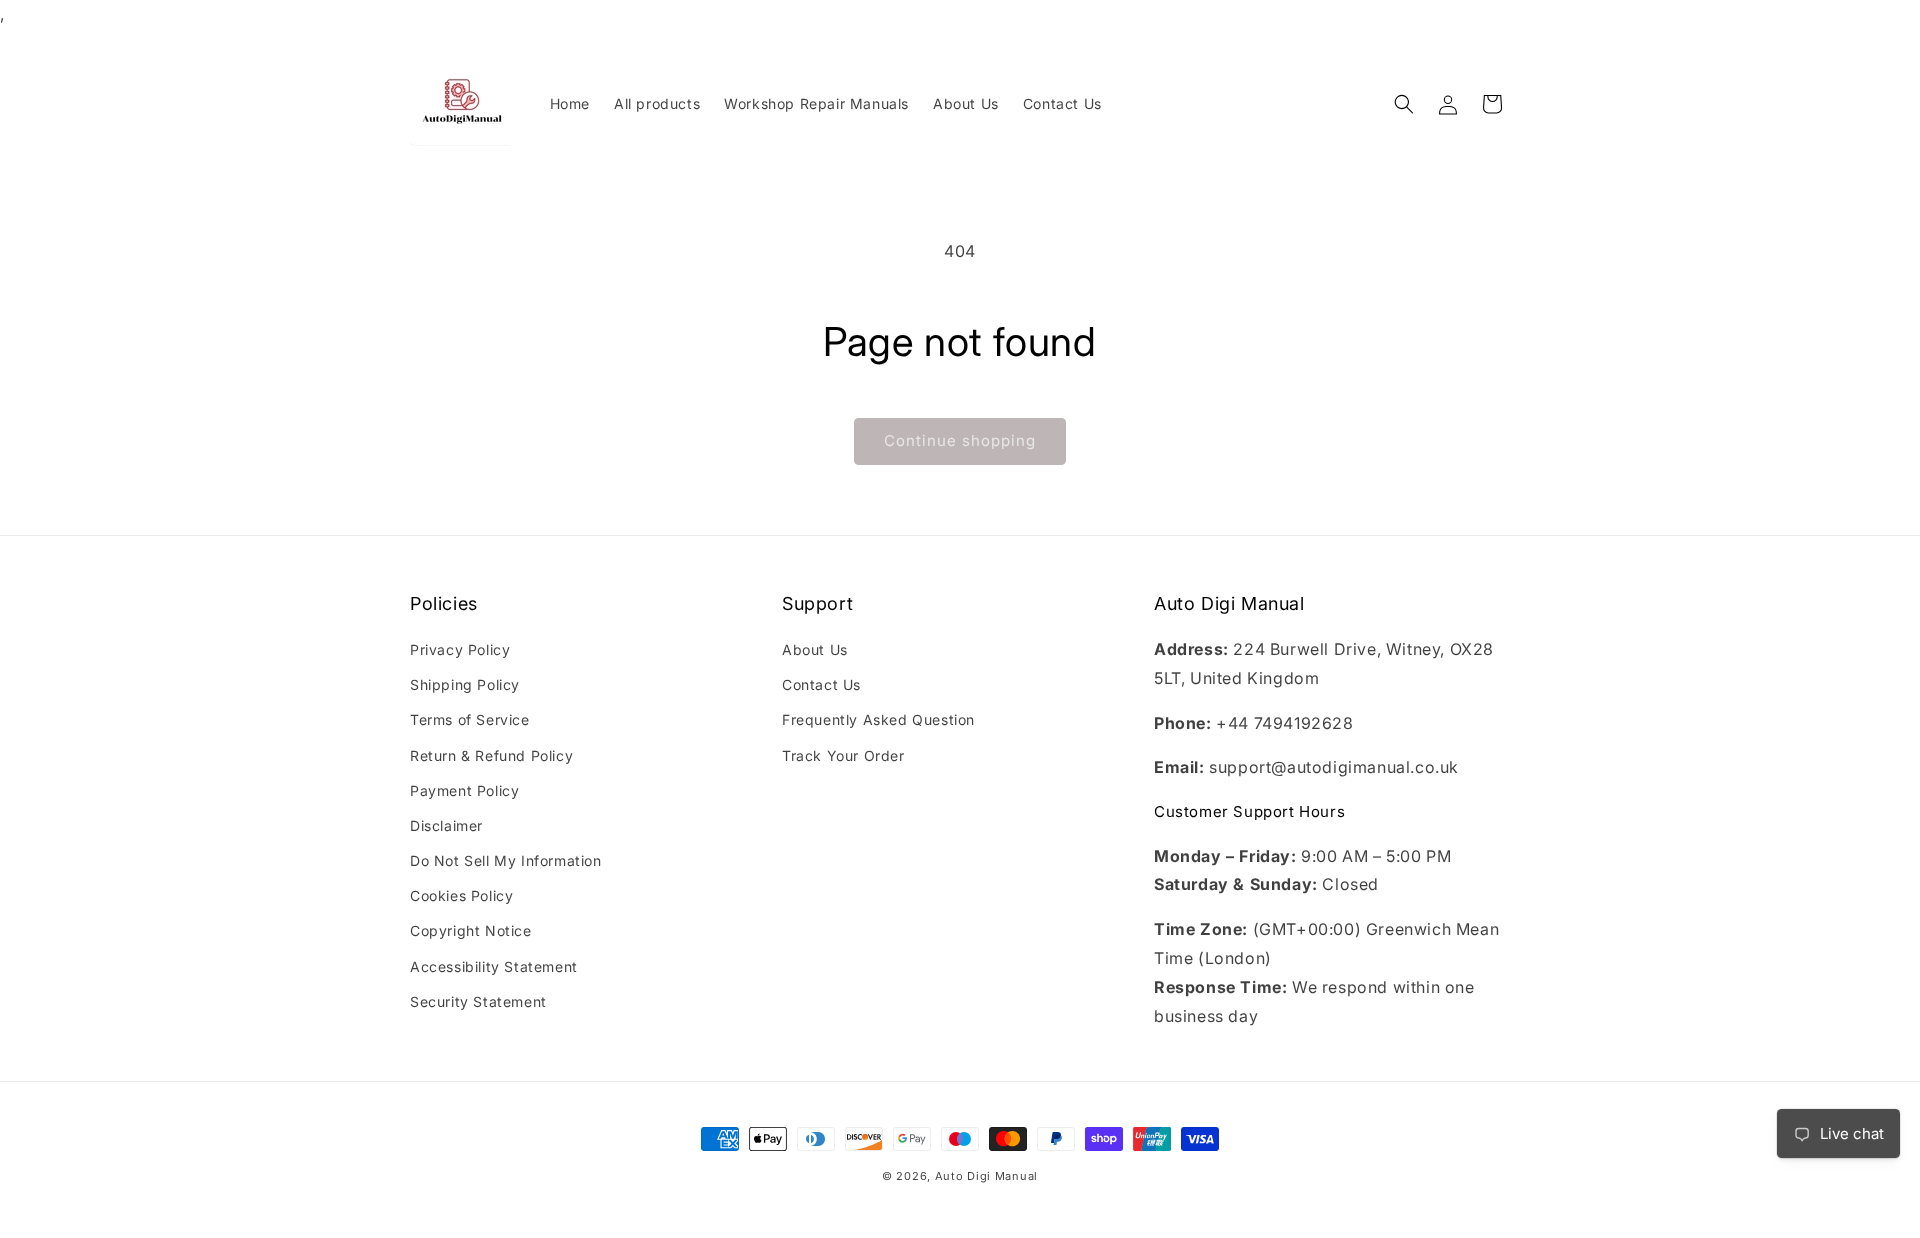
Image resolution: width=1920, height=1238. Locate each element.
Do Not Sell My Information (506, 860)
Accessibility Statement (494, 966)
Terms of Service (470, 720)
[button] (1404, 104)
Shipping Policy (465, 684)
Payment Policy (464, 790)
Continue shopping (960, 440)
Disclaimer (446, 825)
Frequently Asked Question (878, 720)
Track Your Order (843, 755)
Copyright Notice (471, 931)
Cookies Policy (461, 896)
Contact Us (821, 684)
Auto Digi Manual (986, 1176)
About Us (815, 649)
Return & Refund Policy (491, 755)
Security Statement (478, 1001)
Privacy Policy (460, 649)
